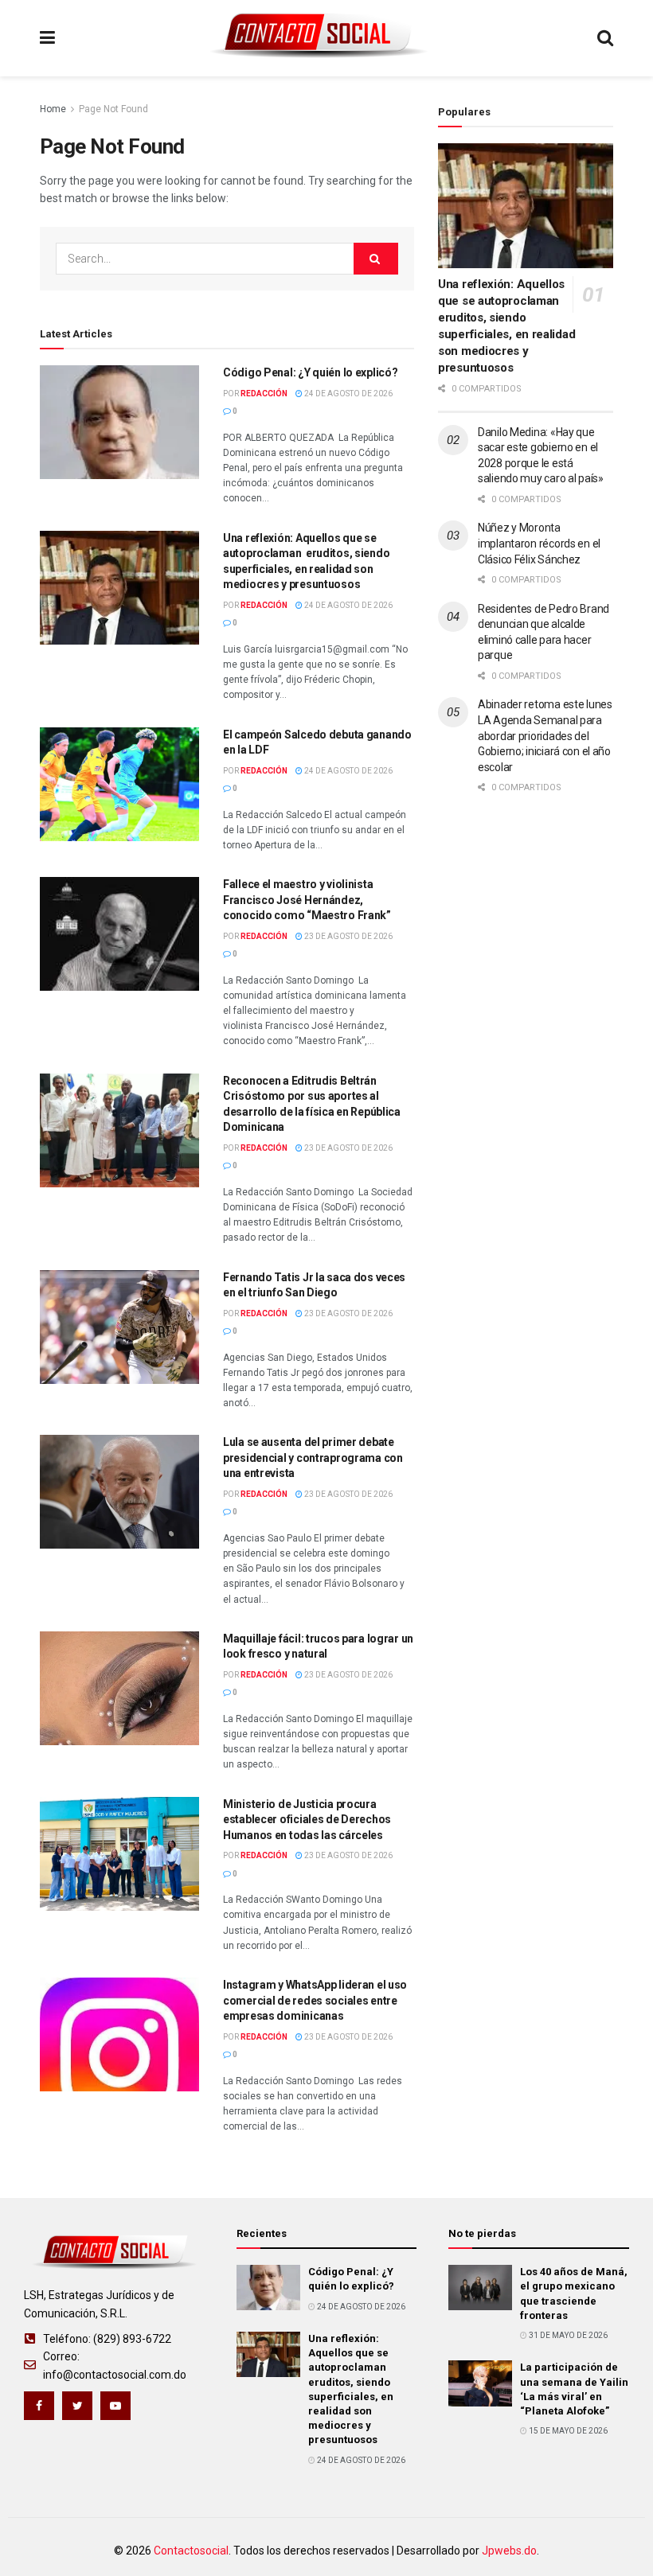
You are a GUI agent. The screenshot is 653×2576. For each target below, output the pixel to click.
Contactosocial (191, 2551)
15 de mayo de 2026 (567, 2431)
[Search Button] (376, 259)
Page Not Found (113, 109)
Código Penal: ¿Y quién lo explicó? (310, 372)
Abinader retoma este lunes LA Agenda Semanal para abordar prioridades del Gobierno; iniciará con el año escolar (545, 735)
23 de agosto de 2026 (348, 936)
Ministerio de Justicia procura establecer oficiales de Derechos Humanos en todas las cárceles (307, 1820)
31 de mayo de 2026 (567, 2335)
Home (53, 109)
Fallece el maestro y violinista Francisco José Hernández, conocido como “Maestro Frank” (307, 900)
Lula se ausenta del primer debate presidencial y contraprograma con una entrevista (313, 1458)
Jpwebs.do (509, 2551)
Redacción (264, 394)
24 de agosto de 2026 (348, 394)
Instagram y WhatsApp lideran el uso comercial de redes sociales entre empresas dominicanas (315, 2000)
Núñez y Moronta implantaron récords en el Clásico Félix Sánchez (539, 543)
